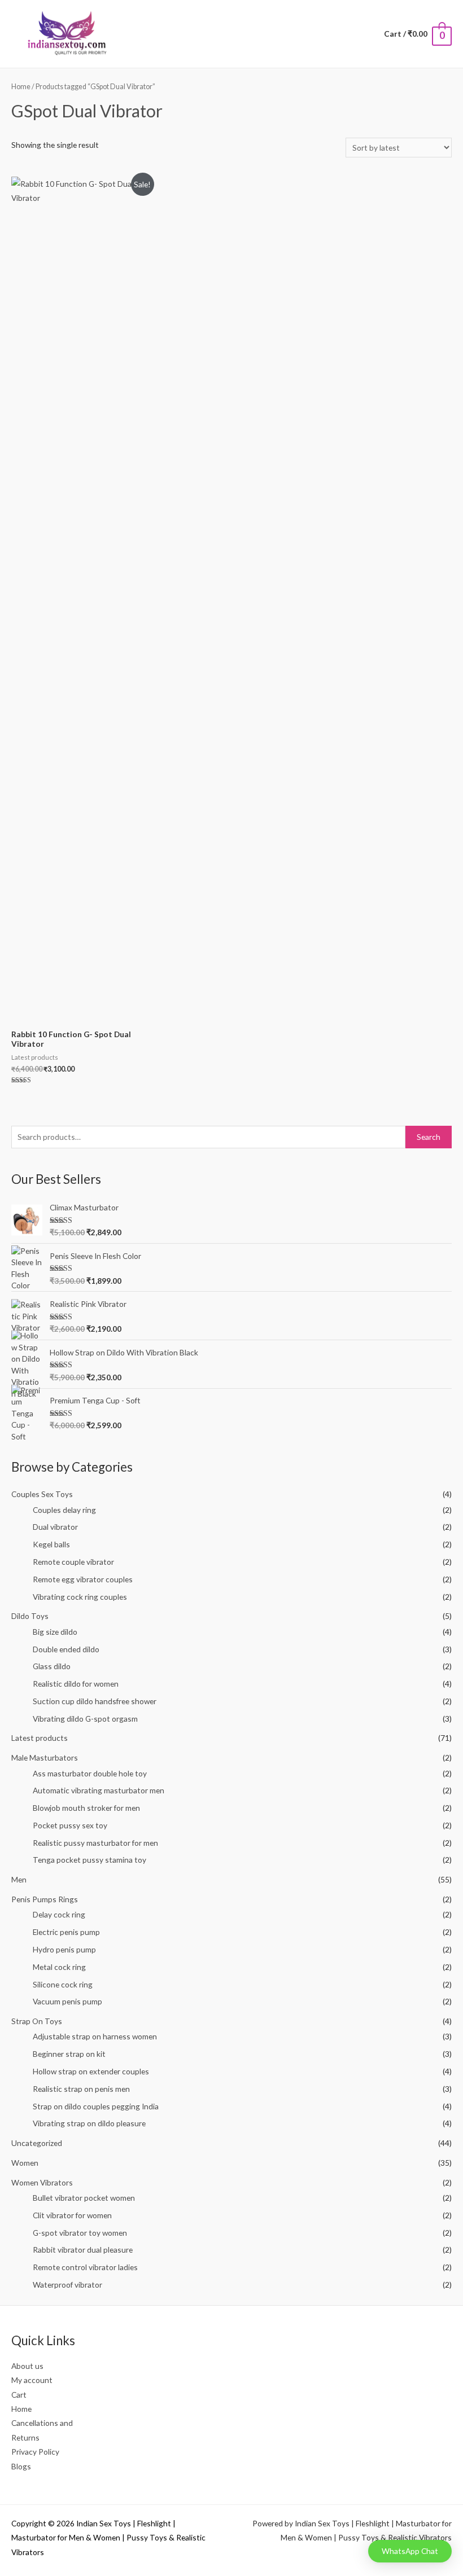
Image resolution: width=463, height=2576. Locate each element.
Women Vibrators (42, 2182)
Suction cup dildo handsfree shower (95, 1701)
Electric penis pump (66, 1932)
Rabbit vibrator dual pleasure (83, 2250)
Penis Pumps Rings (45, 1899)
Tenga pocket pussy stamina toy (89, 1860)
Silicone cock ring (63, 1984)
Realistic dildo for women (76, 1684)
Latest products (40, 1738)
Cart (19, 2395)
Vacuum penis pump (67, 2001)
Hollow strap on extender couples (91, 2071)
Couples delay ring (64, 1510)
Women (25, 2163)
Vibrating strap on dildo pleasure (89, 2123)
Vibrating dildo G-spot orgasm (85, 1719)
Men (19, 1879)
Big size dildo (55, 1632)
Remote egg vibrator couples (83, 1579)
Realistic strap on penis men (81, 2089)
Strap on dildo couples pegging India (96, 2106)
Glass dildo (52, 1666)
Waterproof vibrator (67, 2285)
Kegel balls (51, 1544)
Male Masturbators (45, 1757)
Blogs (21, 2466)
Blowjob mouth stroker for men (86, 1808)
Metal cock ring (59, 1967)
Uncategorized (37, 2143)
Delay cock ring (59, 1914)
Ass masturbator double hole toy (90, 1773)
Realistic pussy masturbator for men (95, 1843)
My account (32, 2380)
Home (21, 87)
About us (27, 2366)
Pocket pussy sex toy (70, 1825)
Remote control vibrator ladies (85, 2267)
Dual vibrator (55, 1527)
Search (429, 1137)
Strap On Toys (37, 2021)
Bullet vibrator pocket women (84, 2198)
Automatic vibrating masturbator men (99, 1790)
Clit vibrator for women (72, 2215)
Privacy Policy (35, 2452)
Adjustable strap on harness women (95, 2036)
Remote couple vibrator (73, 1562)
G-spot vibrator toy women (80, 2233)
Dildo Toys (30, 1616)
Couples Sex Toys (42, 1494)
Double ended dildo (66, 1649)
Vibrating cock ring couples (80, 1597)
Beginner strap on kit (69, 2054)
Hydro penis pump (64, 1949)
